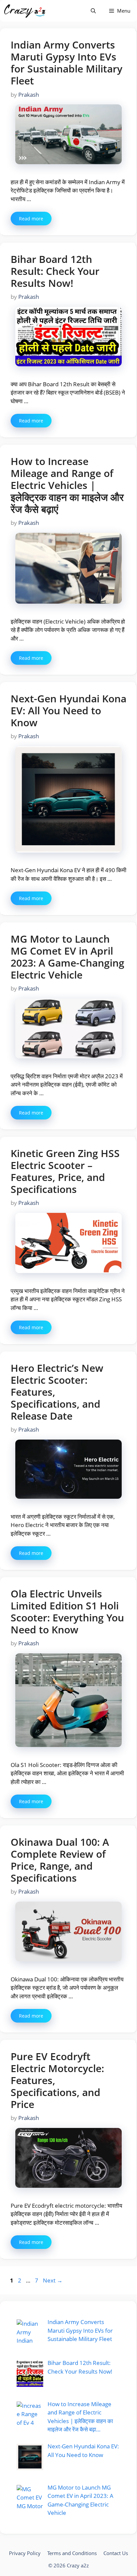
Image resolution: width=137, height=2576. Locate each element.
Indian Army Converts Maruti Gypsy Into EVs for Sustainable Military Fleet (67, 63)
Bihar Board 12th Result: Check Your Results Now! (55, 271)
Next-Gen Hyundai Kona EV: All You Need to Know (68, 710)
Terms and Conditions (72, 2553)
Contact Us (116, 2553)
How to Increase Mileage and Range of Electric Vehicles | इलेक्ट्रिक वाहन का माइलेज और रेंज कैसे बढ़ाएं (67, 485)
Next (53, 2280)
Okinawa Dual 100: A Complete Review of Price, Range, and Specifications (60, 1860)
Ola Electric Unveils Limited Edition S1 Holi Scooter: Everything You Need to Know (67, 1612)
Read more (31, 219)
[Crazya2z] (25, 11)
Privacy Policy (25, 2553)
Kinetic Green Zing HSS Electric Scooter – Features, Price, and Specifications (65, 1171)
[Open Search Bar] (93, 11)
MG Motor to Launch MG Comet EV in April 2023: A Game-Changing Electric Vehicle (68, 957)
